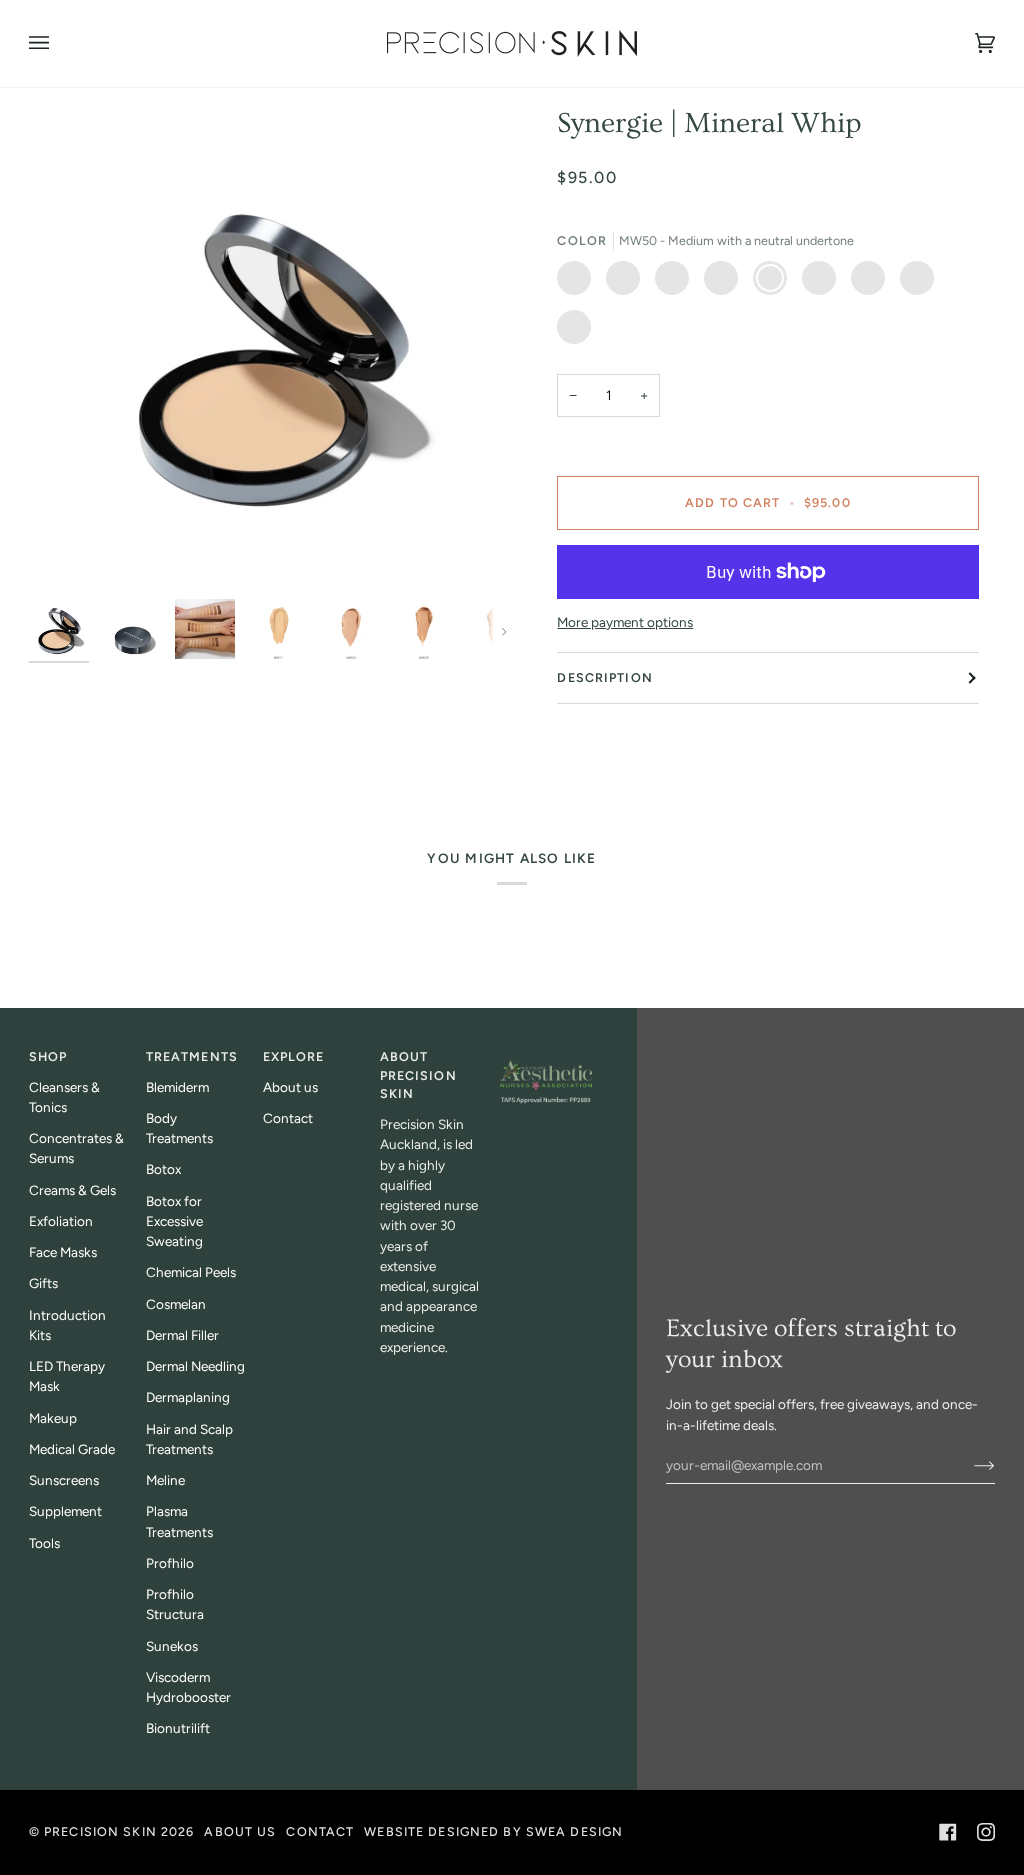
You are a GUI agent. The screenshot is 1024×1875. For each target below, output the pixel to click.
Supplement (65, 1511)
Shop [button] (48, 1056)
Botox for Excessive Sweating (174, 1221)
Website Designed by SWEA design (493, 1831)
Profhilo (170, 1563)
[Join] (968, 1465)
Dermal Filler (182, 1335)
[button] (546, 1053)
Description (604, 677)
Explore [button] (294, 1056)
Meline (165, 1480)
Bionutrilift (178, 1728)
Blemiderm (177, 1087)
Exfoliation (61, 1221)
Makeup (53, 1418)
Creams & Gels (72, 1190)
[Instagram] (986, 1832)
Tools (44, 1543)
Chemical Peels (191, 1272)
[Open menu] (59, 43)
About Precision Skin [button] (418, 1075)
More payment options (625, 622)
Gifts (43, 1283)
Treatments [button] (192, 1056)
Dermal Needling (195, 1366)
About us (290, 1087)
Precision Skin (100, 1831)
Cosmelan (176, 1304)
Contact (288, 1118)
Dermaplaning (188, 1397)
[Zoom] (270, 347)
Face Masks (63, 1252)
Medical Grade (72, 1449)
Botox (163, 1169)
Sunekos (172, 1646)
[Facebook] (948, 1832)
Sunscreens (64, 1480)
